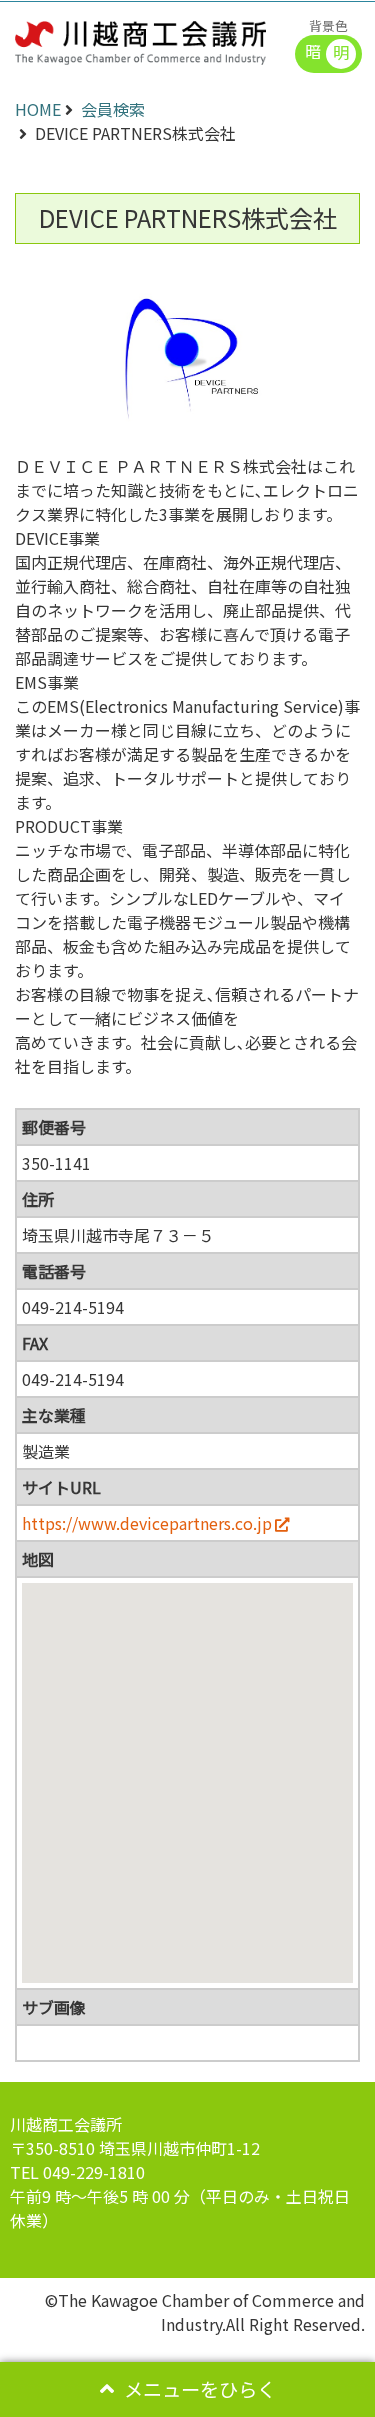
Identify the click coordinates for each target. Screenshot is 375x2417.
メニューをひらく (200, 2389)
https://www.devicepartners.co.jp (147, 1523)
